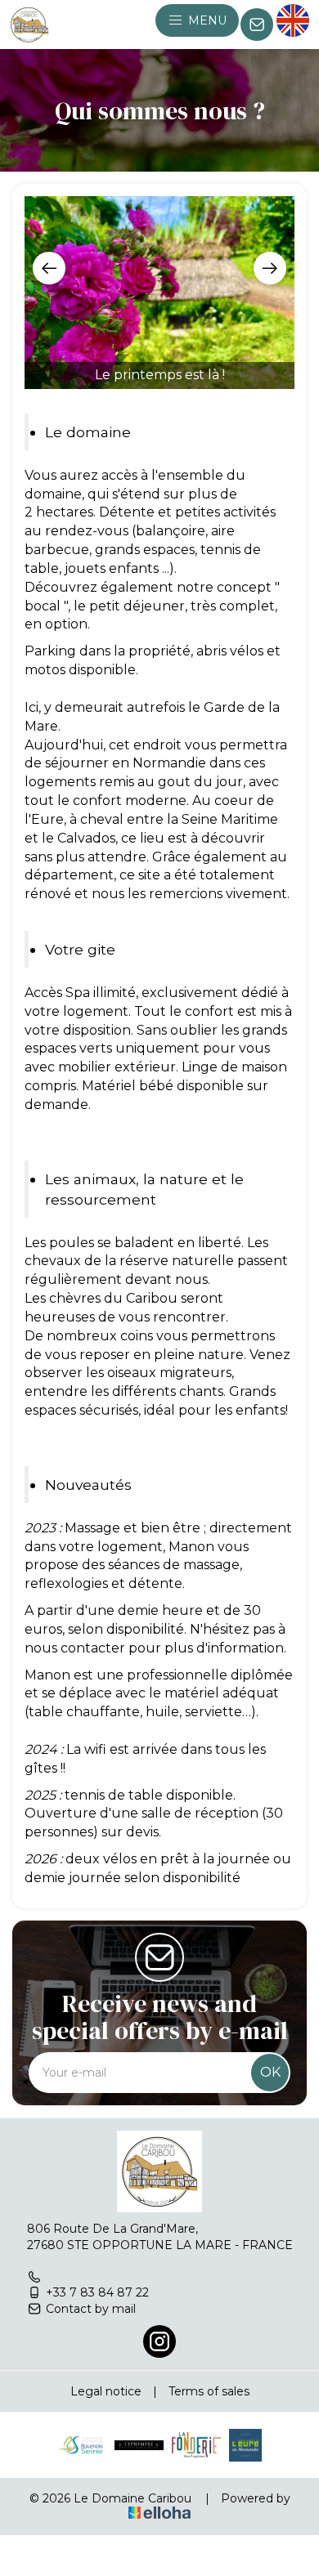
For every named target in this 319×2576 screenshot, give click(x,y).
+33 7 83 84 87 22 (97, 2292)
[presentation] (49, 268)
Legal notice (106, 2391)
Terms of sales (209, 2391)
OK (270, 2072)
